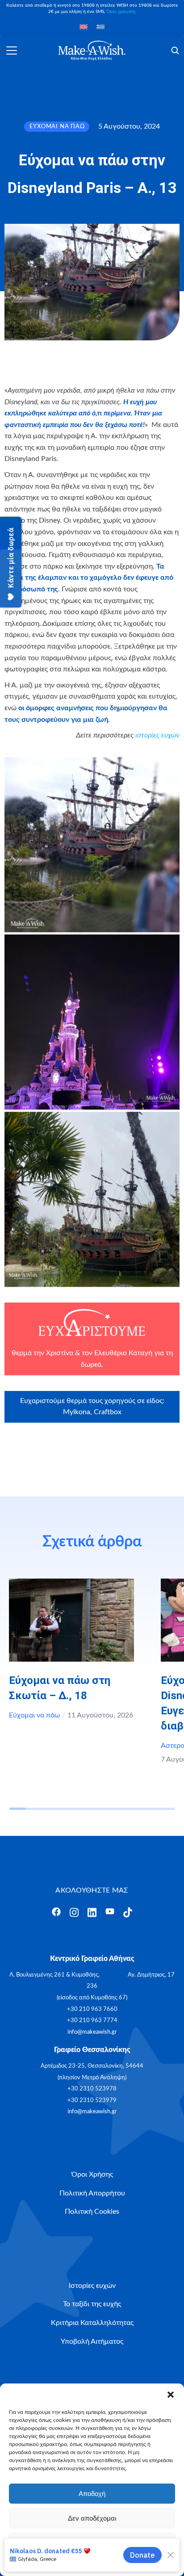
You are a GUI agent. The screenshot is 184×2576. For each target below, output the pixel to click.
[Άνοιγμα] (12, 50)
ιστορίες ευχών (157, 735)
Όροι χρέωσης (121, 12)
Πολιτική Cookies (63, 2563)
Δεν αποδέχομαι (92, 2518)
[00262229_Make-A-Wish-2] (92, 1022)
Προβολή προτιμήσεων (92, 2543)
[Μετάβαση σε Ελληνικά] (100, 27)
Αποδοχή (92, 2494)
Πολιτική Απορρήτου (113, 2563)
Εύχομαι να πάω (34, 1715)
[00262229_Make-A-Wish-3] (92, 1199)
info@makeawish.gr (92, 2032)
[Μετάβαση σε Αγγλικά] (84, 27)
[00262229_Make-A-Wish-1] (92, 845)
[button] (171, 2395)
